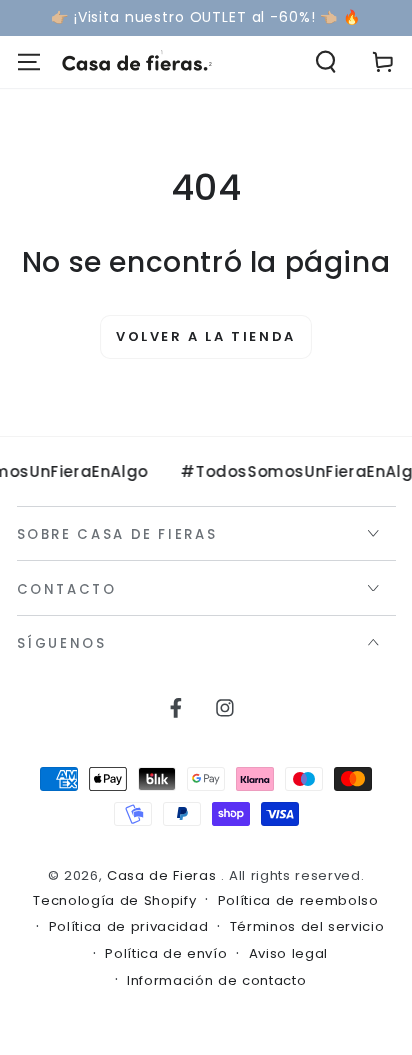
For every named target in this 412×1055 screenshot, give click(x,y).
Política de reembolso (298, 901)
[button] (326, 62)
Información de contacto (216, 981)
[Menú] (28, 62)
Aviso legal (288, 954)
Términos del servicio (307, 927)
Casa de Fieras (164, 875)
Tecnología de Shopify (114, 901)
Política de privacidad (129, 927)
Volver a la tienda (206, 336)
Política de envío (166, 954)
